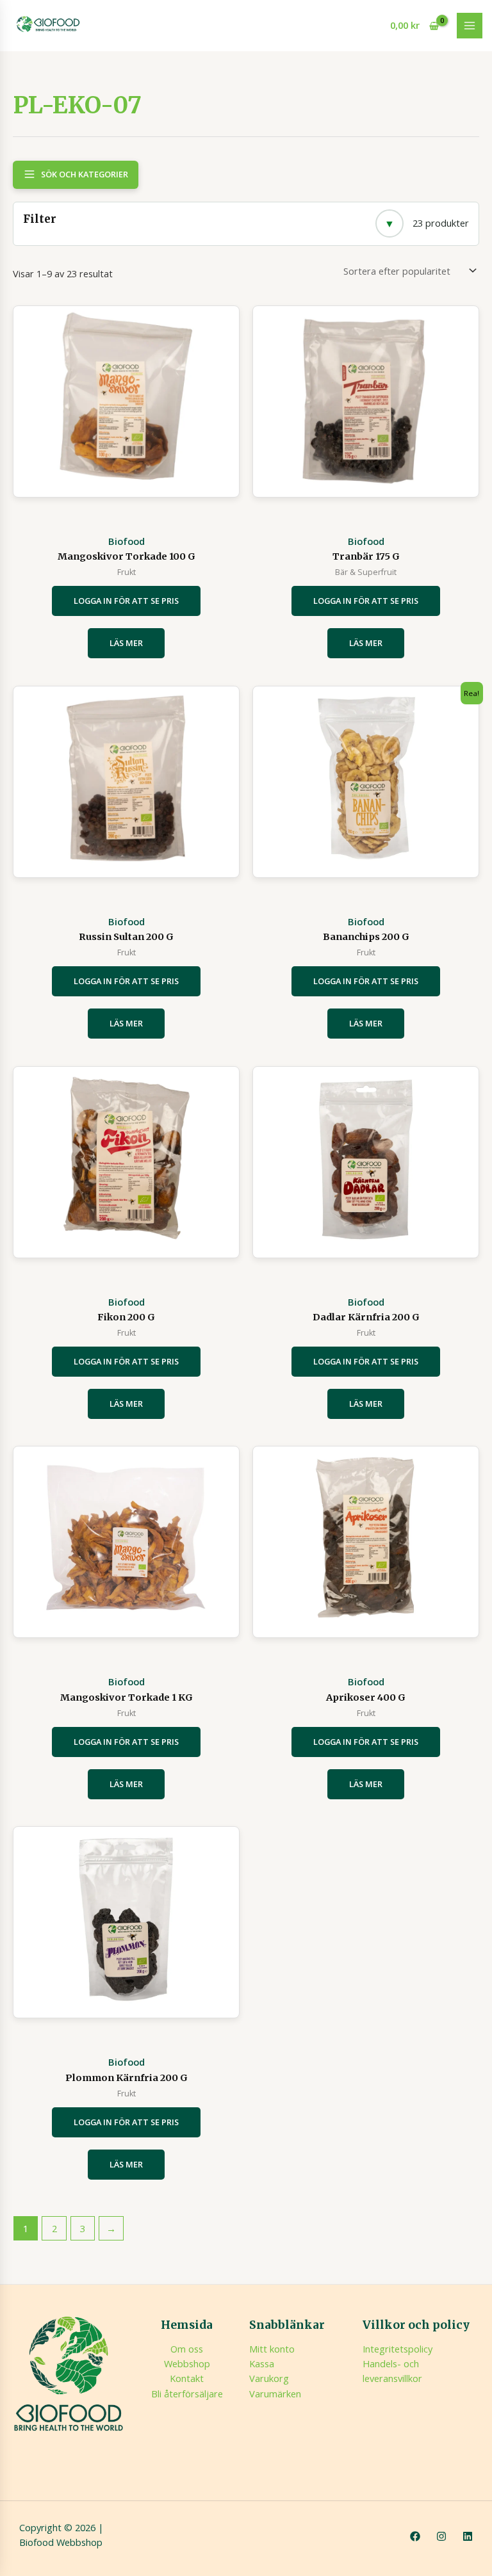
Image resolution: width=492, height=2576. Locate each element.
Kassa (262, 2363)
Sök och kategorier (85, 174)
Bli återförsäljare (187, 2394)
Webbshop (187, 2363)
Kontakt (187, 2378)
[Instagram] (441, 2536)
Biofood (127, 541)
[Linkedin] (468, 2536)
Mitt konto (272, 2349)
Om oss (187, 2349)
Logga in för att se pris (126, 601)
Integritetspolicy (398, 2349)
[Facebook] (415, 2536)
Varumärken (275, 2394)
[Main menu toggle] (470, 26)
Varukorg (269, 2378)
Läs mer (126, 643)
